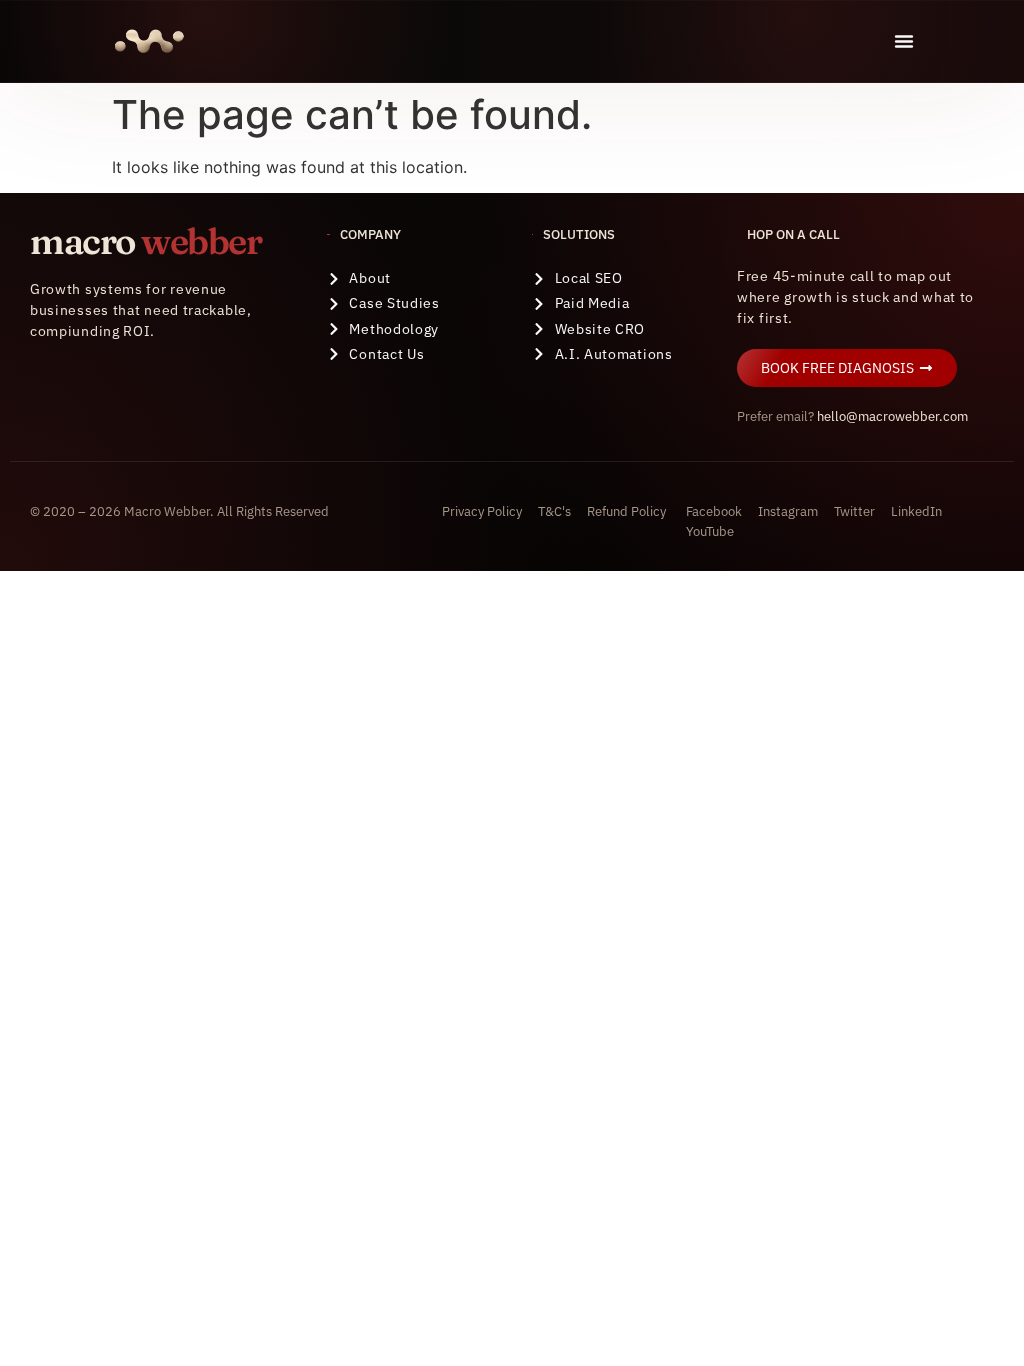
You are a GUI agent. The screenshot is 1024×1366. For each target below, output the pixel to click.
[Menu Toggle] (904, 41)
